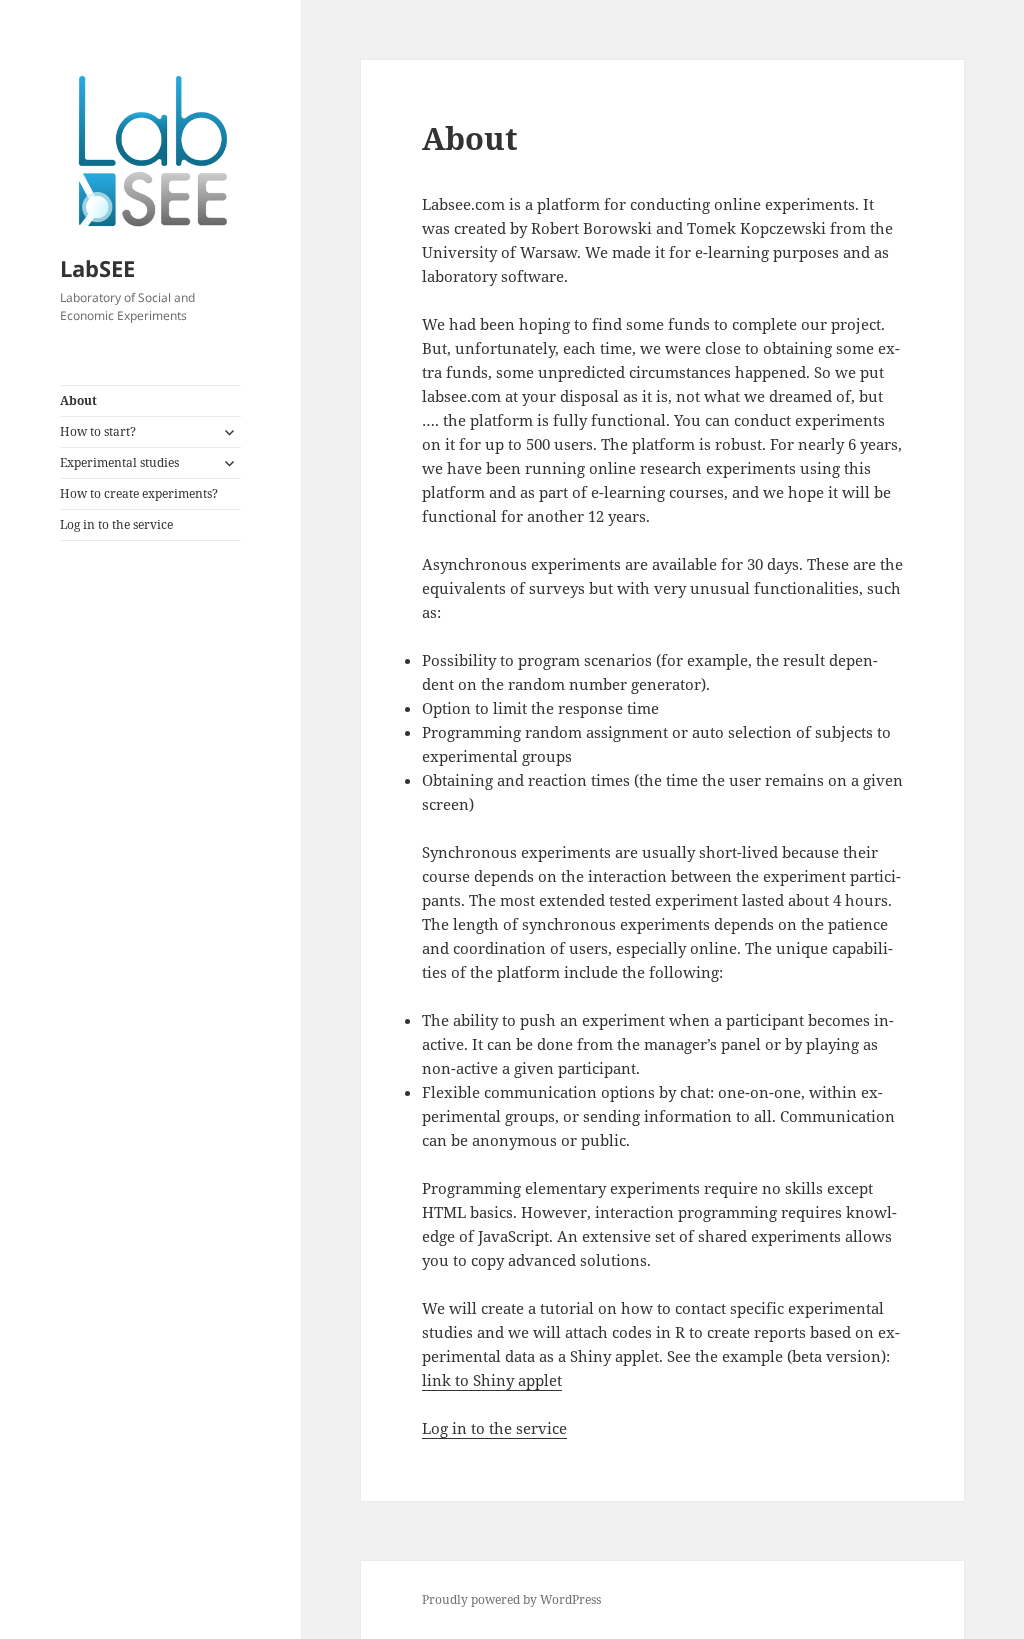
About (78, 400)
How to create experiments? (139, 493)
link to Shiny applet (492, 1380)
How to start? (98, 431)
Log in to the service (116, 524)
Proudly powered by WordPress (511, 1599)
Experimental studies (119, 462)
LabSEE (97, 268)
